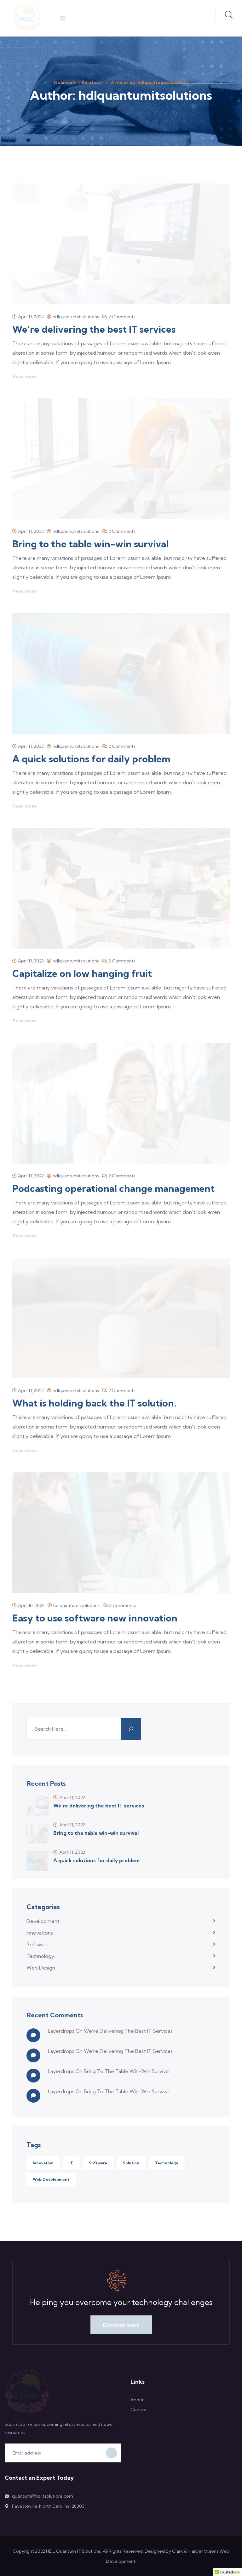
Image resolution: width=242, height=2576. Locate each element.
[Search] (131, 1729)
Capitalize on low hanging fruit (82, 973)
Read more (24, 376)
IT (71, 2163)
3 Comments (123, 1605)
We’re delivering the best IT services (94, 329)
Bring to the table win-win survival (90, 544)
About (137, 2400)
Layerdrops (61, 2031)
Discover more (121, 2325)
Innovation (43, 2163)
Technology (40, 1956)
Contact (139, 2410)
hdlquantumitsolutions (76, 317)
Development (43, 1921)
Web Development (51, 2179)
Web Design (41, 1968)
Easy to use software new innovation (95, 1618)
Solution (131, 2163)
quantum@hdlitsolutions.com (43, 2496)
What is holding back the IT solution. (94, 1403)
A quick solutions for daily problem (91, 759)
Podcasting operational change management (113, 1188)
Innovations (40, 1933)
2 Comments (122, 317)
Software (37, 1944)
